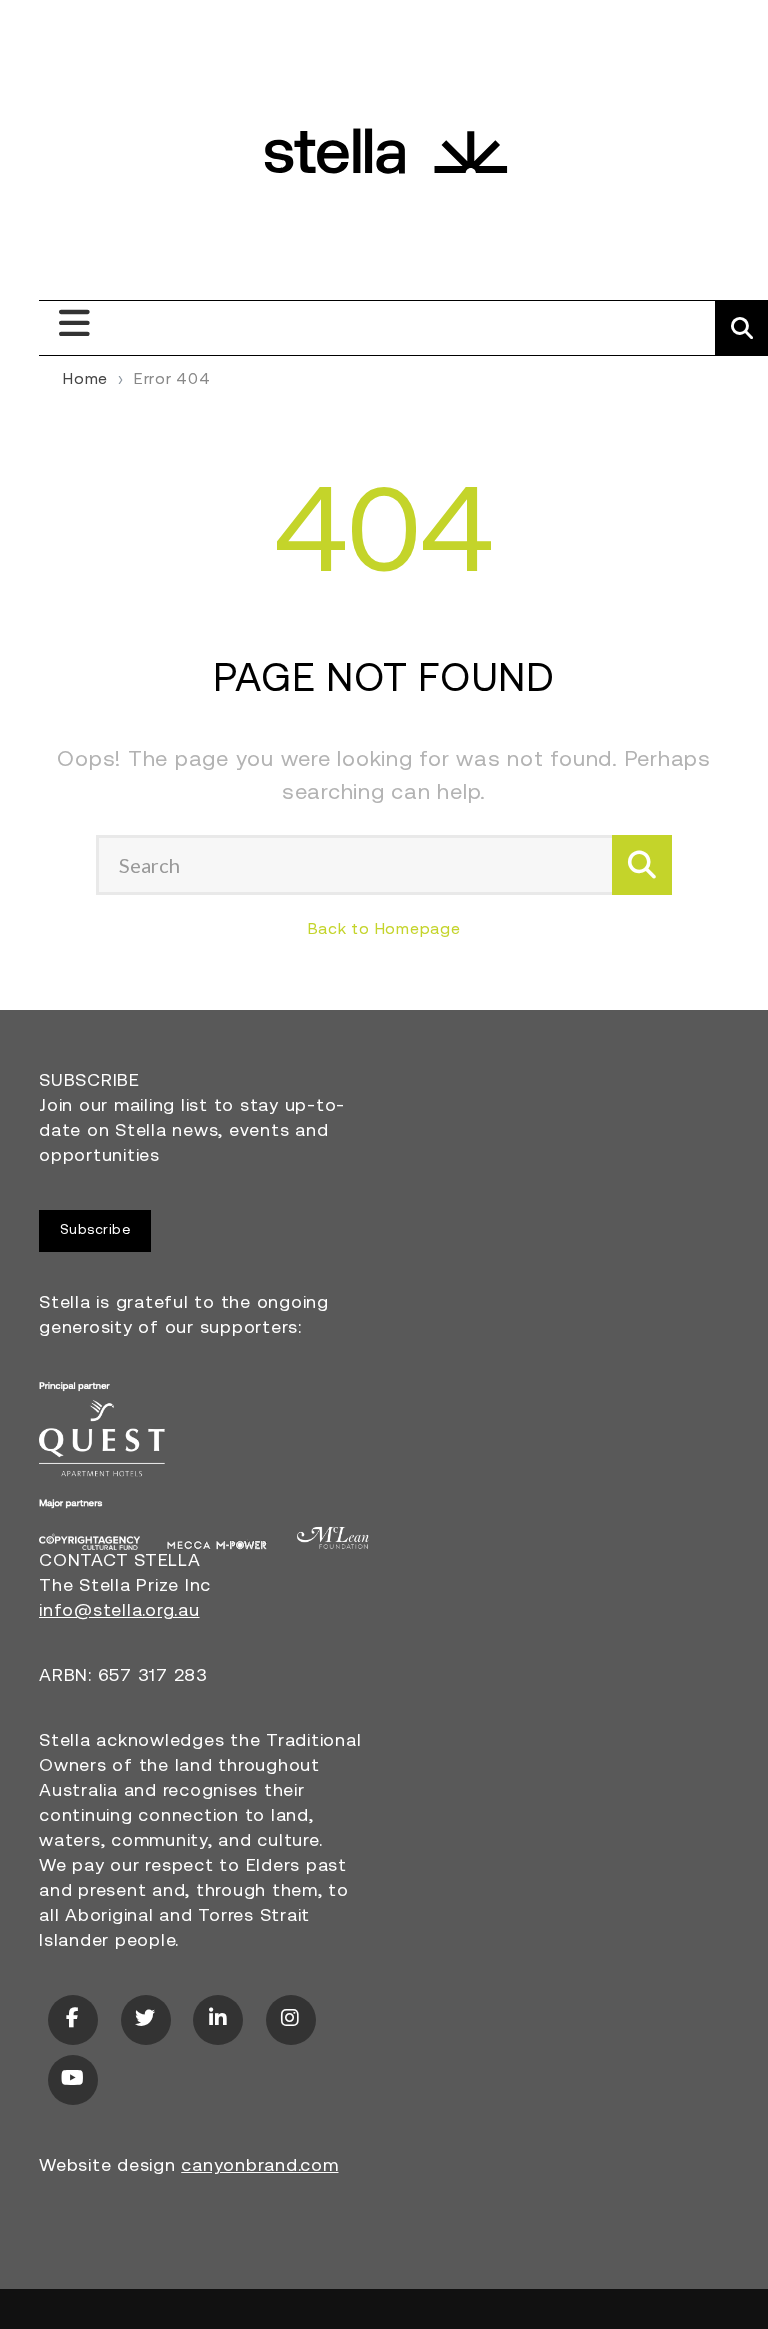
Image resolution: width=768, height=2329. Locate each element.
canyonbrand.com (259, 2167)
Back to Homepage (384, 930)
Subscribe (95, 1230)
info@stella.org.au (119, 1612)
